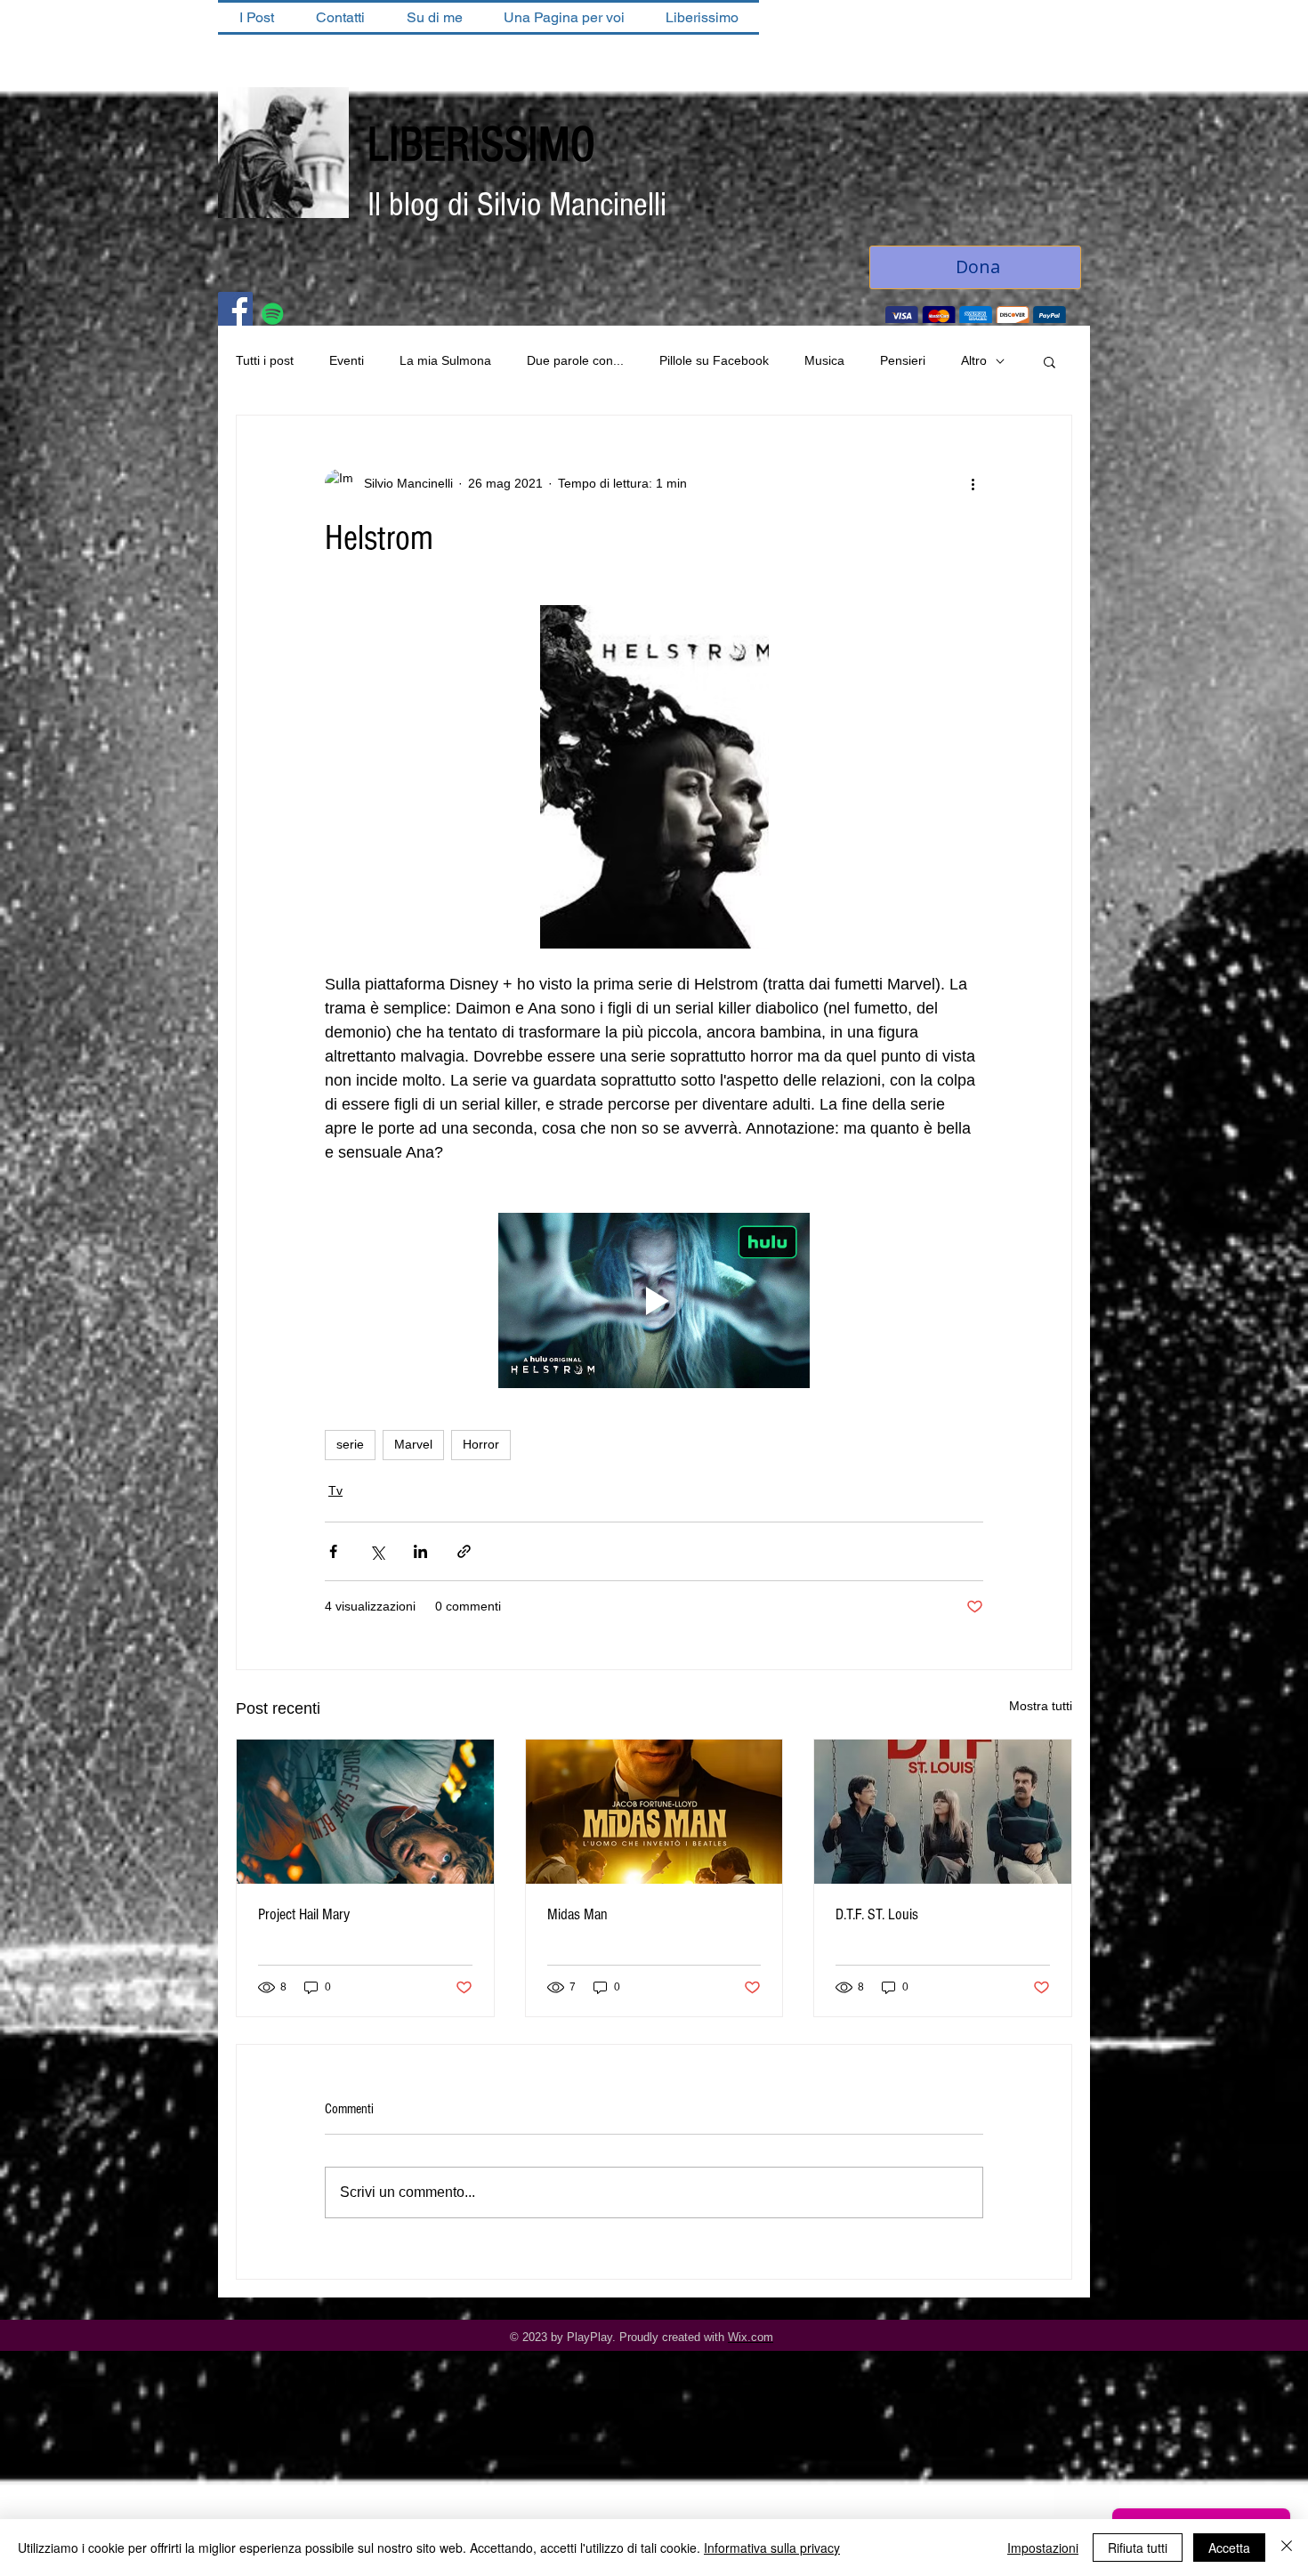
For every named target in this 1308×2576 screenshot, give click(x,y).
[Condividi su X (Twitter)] (377, 1553)
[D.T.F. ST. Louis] (943, 1813)
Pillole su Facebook (714, 362)
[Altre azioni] (973, 485)
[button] (1050, 363)
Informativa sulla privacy (772, 2548)
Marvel (413, 1446)
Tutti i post (265, 362)
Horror (481, 1446)
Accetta (1229, 2548)
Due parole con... (575, 362)
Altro (974, 362)
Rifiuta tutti (1138, 2548)
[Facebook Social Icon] (235, 311)
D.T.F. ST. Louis (877, 1916)
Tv (335, 1492)
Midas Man (577, 1916)
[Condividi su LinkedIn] (420, 1553)
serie (350, 1446)
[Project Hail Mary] (365, 1813)
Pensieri (903, 362)
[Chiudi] (1287, 2548)
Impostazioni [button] (1043, 2548)
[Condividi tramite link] (464, 1553)
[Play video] (654, 1302)
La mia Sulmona (445, 362)
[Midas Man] (654, 1813)
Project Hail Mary (304, 1916)
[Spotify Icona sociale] (273, 315)
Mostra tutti (1041, 1708)
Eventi (347, 362)
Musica (824, 362)
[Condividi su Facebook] (333, 1553)
